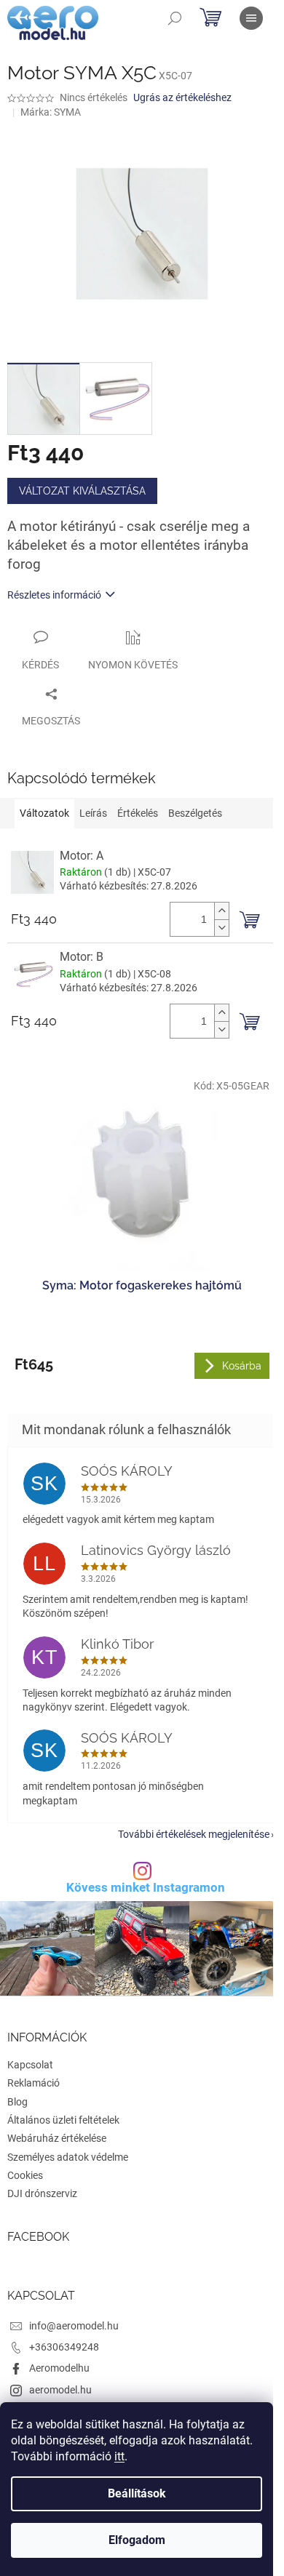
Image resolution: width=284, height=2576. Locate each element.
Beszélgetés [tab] (195, 813)
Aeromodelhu (59, 2368)
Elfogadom (137, 2540)
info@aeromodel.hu (74, 2326)
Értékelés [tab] (138, 813)
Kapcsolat (30, 2065)
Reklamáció (33, 2083)
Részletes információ (54, 595)
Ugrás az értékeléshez (182, 97)
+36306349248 (64, 2347)
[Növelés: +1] (221, 911)
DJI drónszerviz (42, 2193)
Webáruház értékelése (57, 2138)
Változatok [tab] (44, 813)
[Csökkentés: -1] (221, 928)
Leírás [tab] (93, 813)
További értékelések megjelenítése (194, 1834)
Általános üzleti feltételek (63, 2120)
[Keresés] (175, 18)
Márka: (51, 112)
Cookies (25, 2175)
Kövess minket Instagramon (146, 1888)
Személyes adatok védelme (68, 2157)
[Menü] (251, 18)
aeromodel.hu (60, 2390)
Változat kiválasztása (82, 491)
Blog (17, 2102)
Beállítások (137, 2493)
